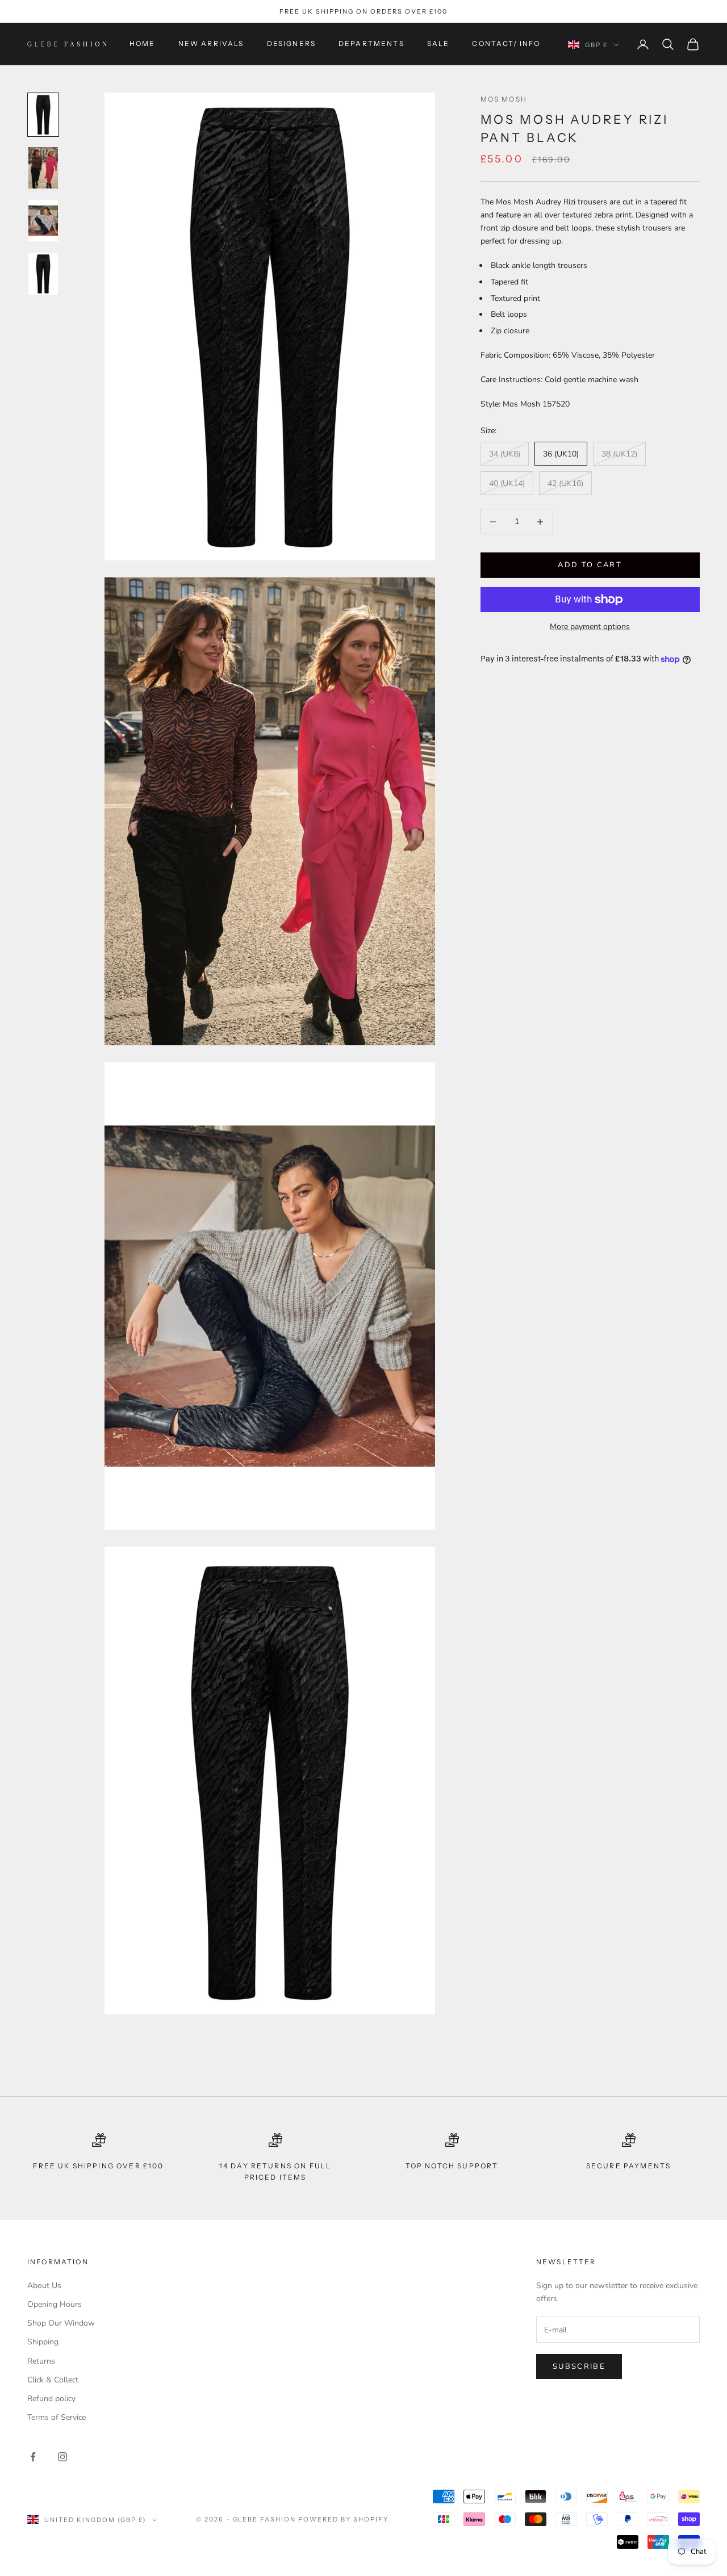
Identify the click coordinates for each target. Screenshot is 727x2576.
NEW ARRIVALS (211, 44)
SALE (438, 44)
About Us (44, 2286)
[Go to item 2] (43, 168)
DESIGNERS (291, 44)
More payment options (590, 627)
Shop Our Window (61, 2323)
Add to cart (590, 565)
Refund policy (51, 2399)
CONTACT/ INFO (506, 44)
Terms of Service (57, 2417)
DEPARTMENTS (371, 44)
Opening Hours (55, 2304)
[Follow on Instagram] (62, 2457)
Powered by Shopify (343, 2519)
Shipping (43, 2342)
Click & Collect (53, 2380)
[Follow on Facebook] (33, 2457)
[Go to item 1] (43, 114)
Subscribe (579, 2366)
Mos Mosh (504, 99)
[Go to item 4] (43, 273)
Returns (41, 2361)
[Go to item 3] (43, 221)
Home (143, 44)
